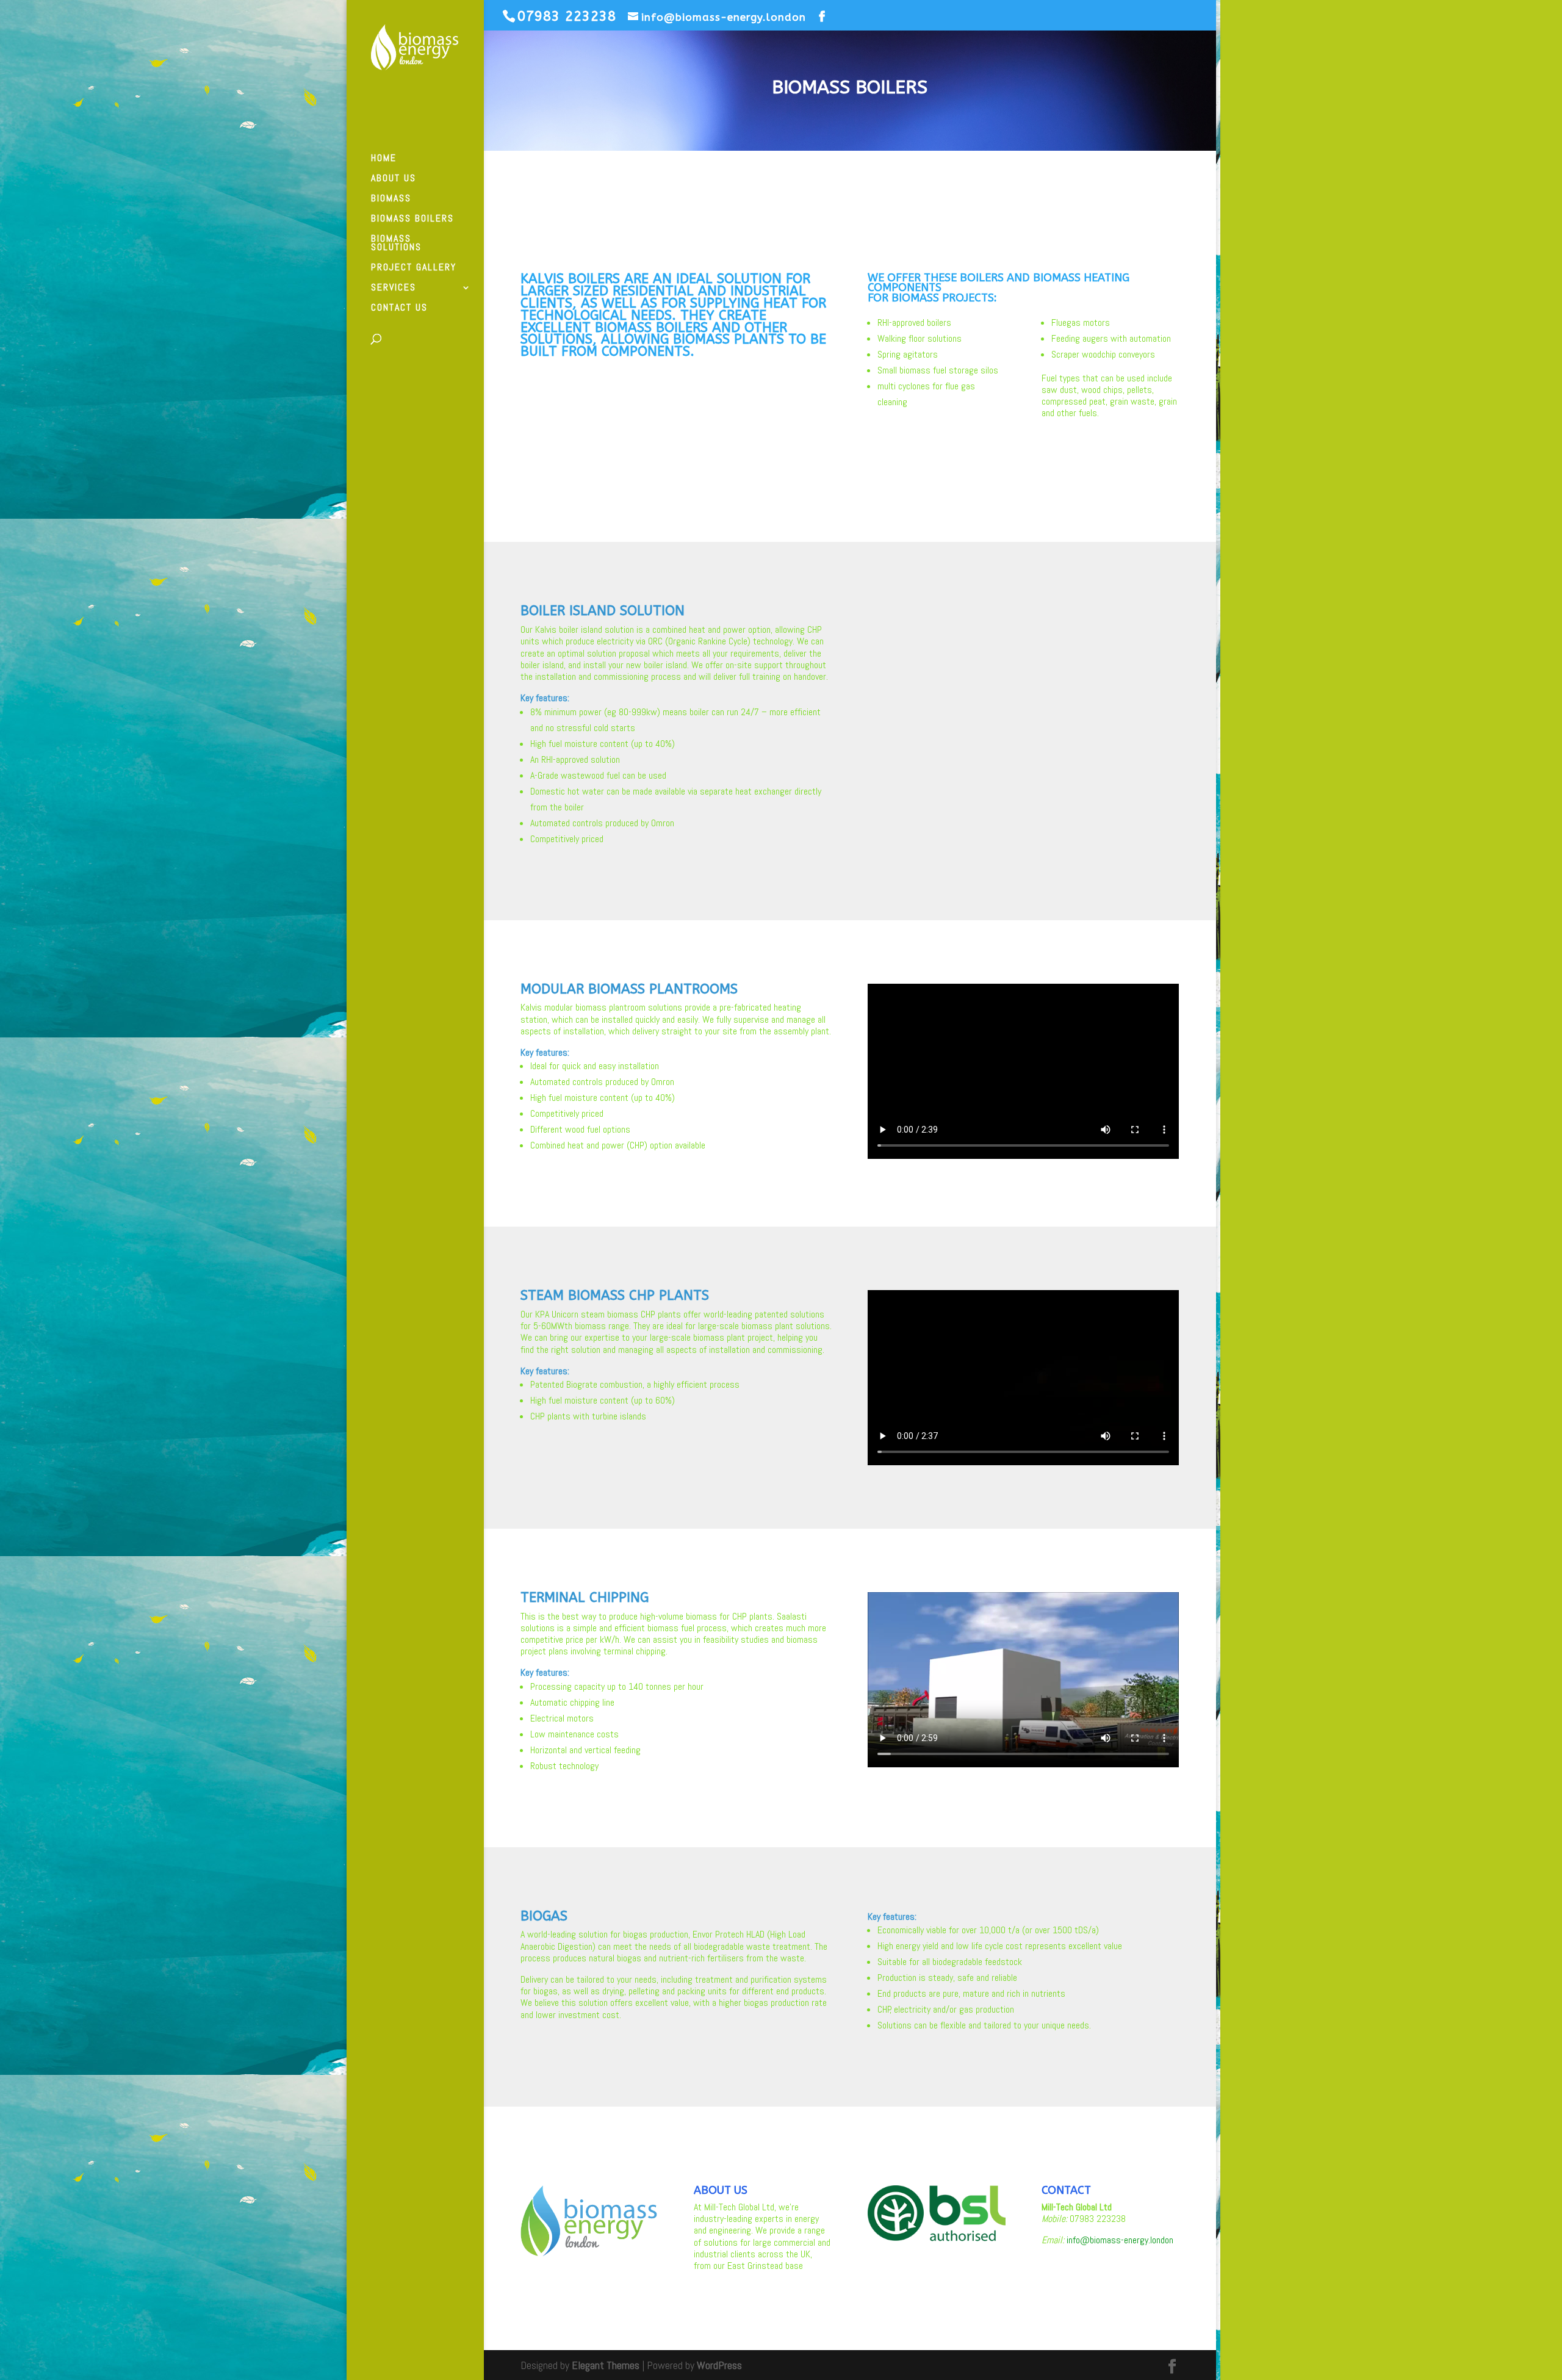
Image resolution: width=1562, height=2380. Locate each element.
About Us (394, 179)
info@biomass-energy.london (1120, 2240)
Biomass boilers (412, 219)
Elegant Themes (606, 2365)
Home (384, 159)
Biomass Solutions (396, 244)
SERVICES (394, 288)
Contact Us (399, 308)
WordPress (719, 2365)
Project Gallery (414, 268)
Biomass (391, 199)
